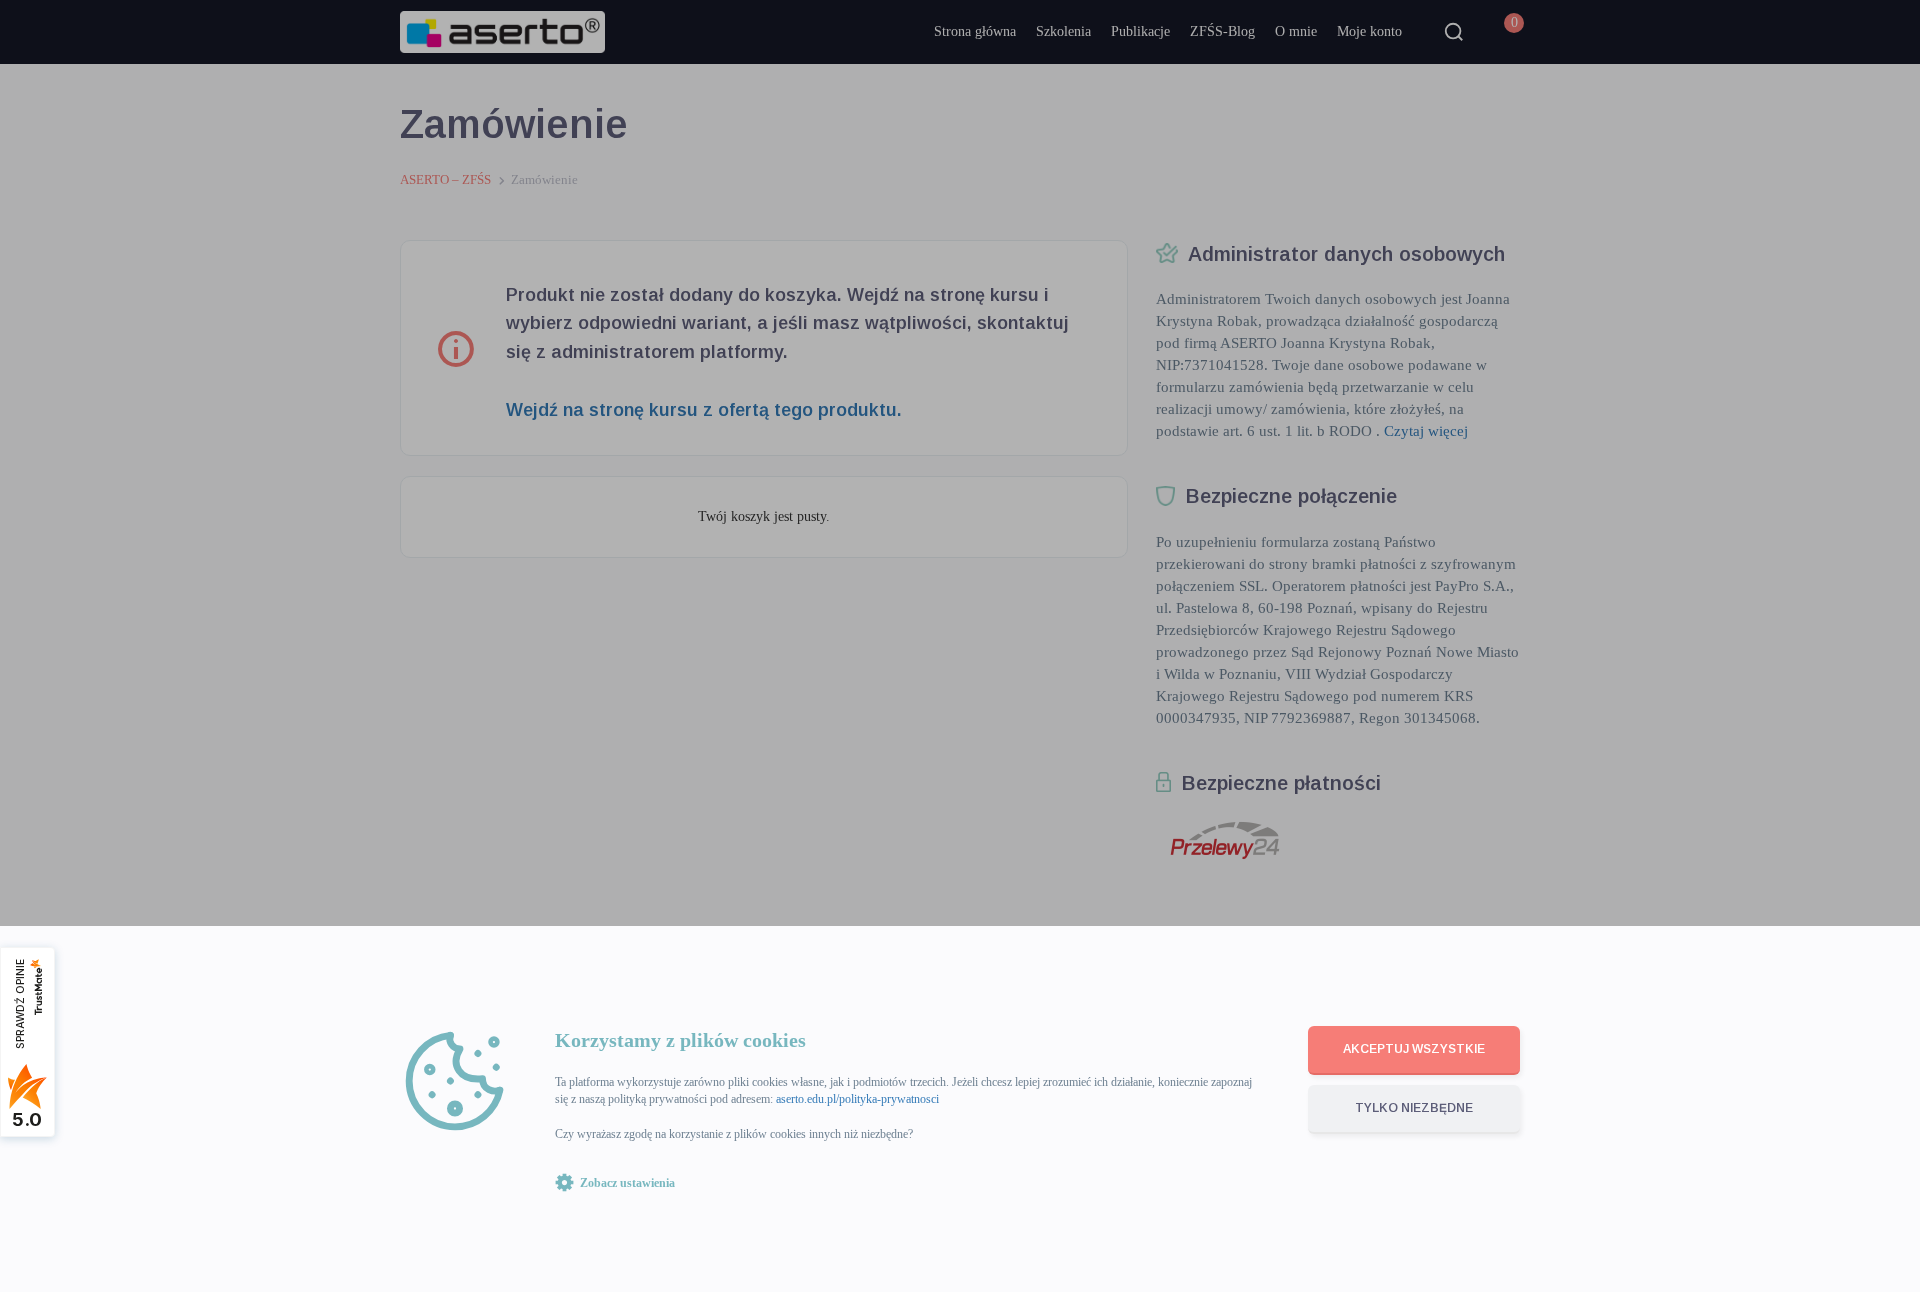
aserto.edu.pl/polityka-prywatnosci (857, 1099)
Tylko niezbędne (1414, 1108)
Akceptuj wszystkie (1414, 1049)
